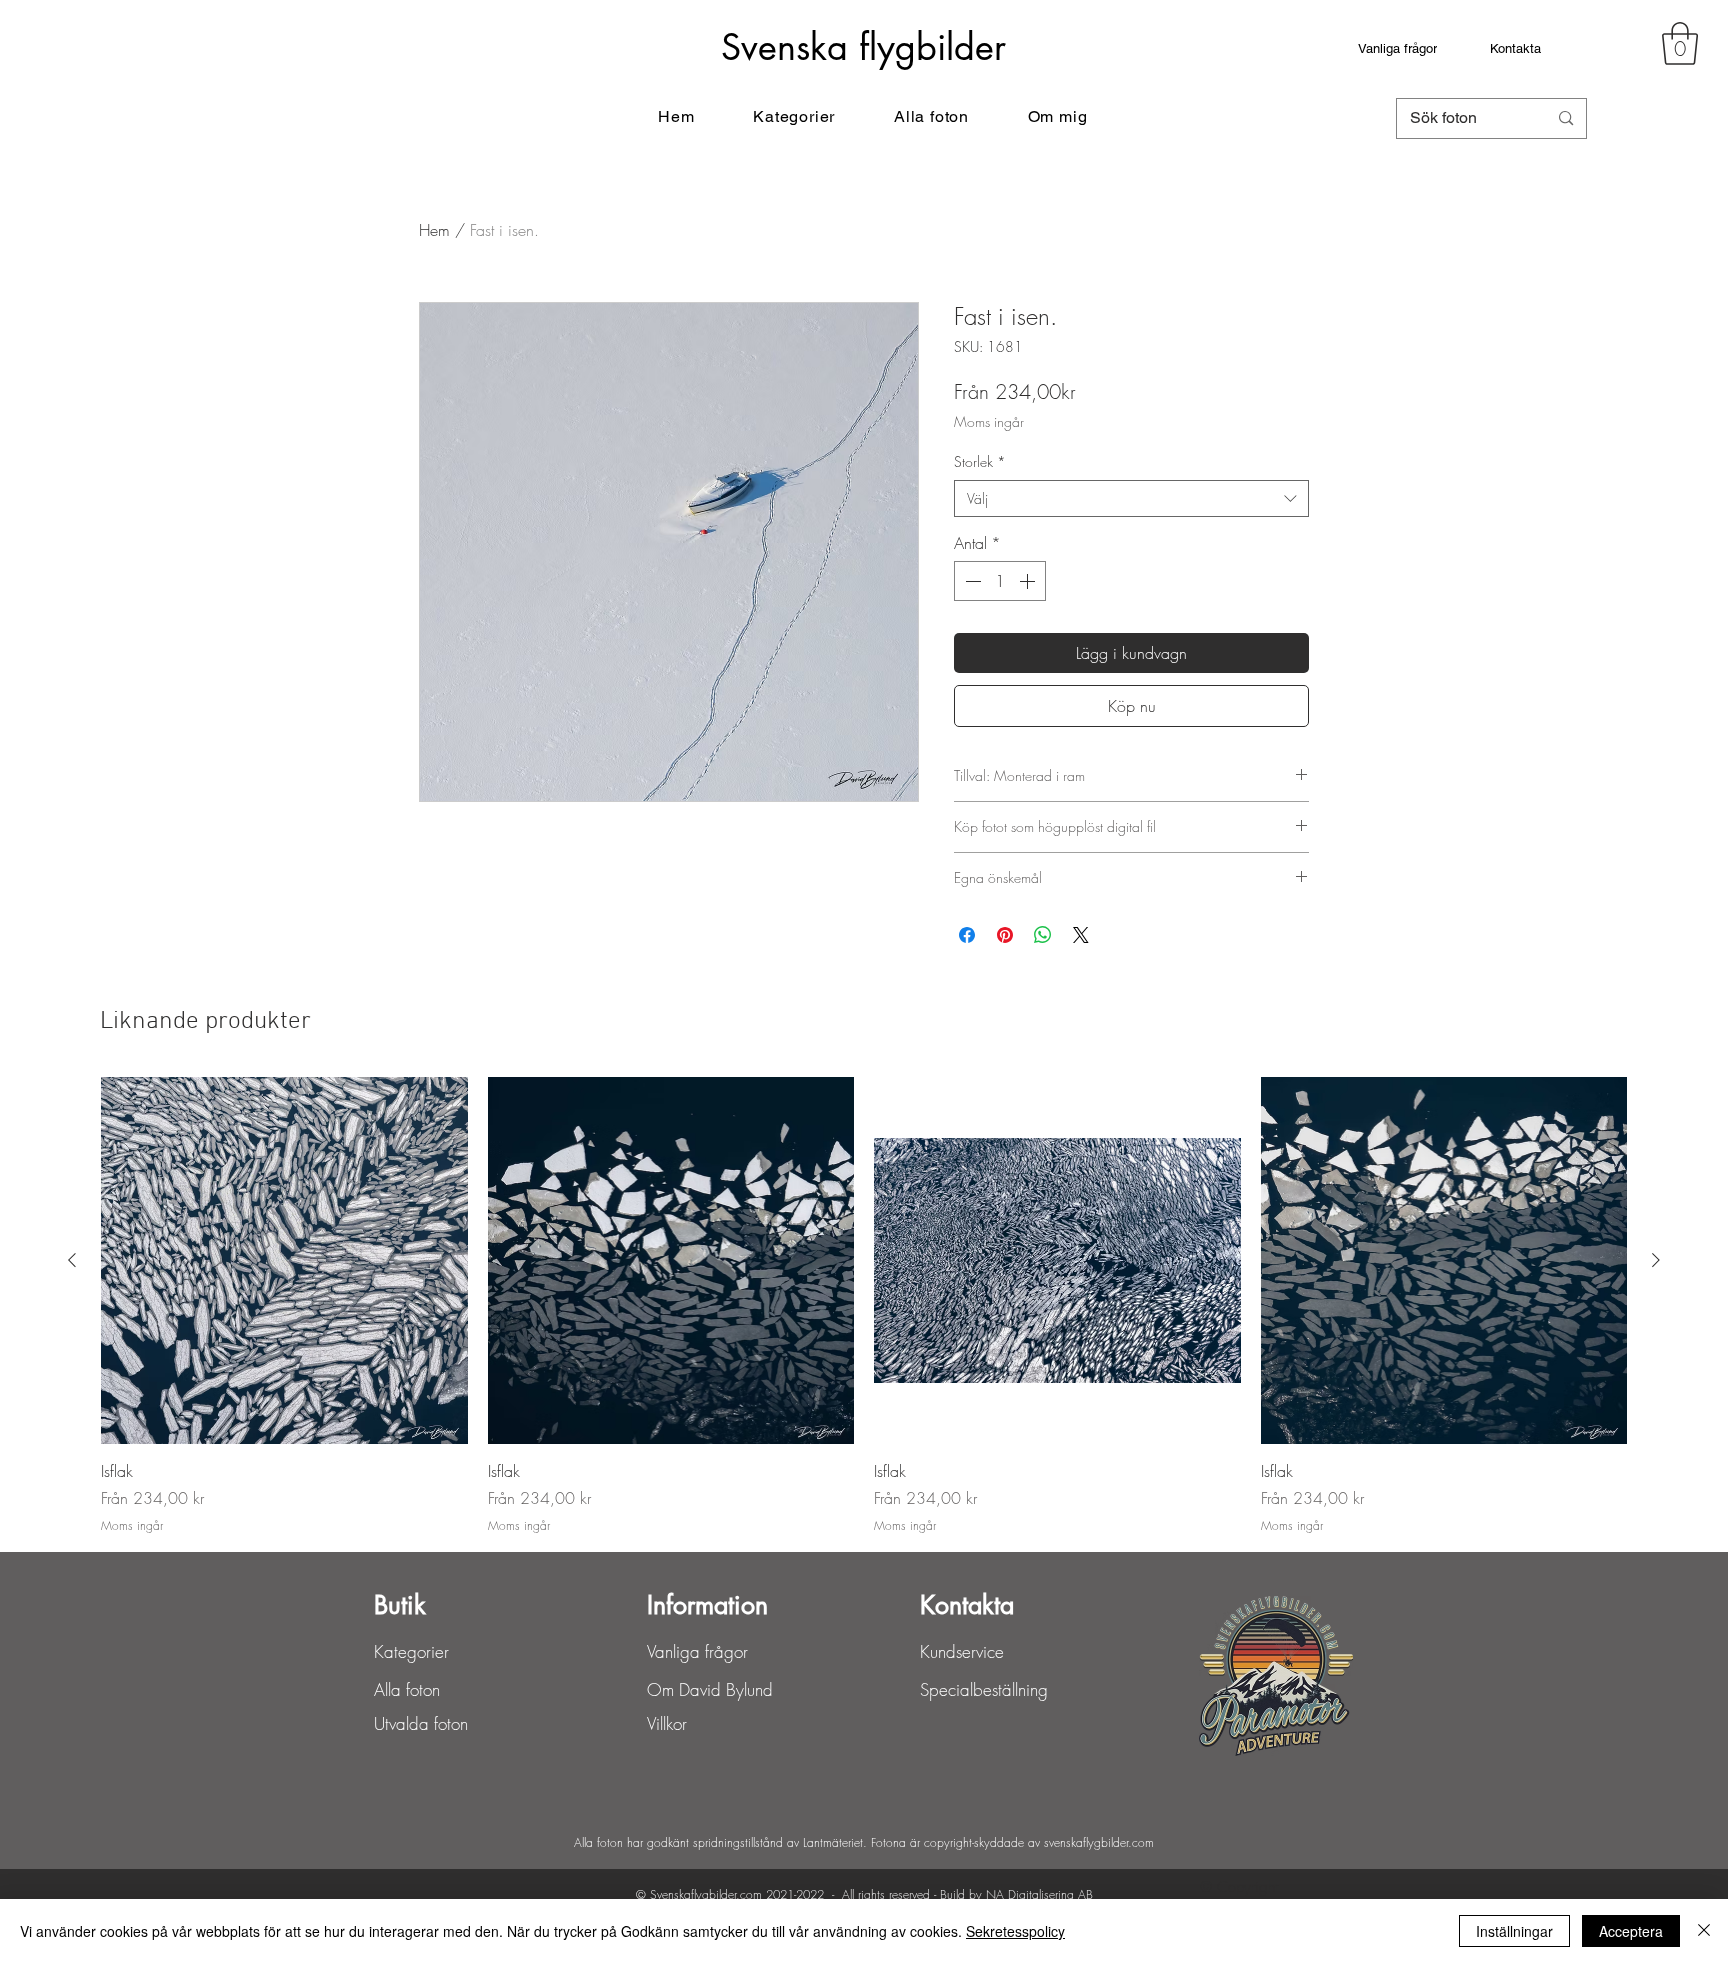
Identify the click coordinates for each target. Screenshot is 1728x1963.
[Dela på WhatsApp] (1043, 935)
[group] (864, 1306)
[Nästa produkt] (1656, 1260)
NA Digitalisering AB (1039, 1894)
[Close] (1704, 1931)
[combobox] (1131, 499)
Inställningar (1514, 1931)
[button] (1680, 43)
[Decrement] (971, 581)
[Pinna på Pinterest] (1005, 935)
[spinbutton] (1000, 581)
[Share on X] (1081, 935)
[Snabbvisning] (284, 1260)
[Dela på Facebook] (967, 935)
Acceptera (1631, 1931)
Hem (434, 230)
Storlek (980, 461)
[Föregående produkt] (72, 1260)
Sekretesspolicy (1015, 1931)
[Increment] (1029, 581)
